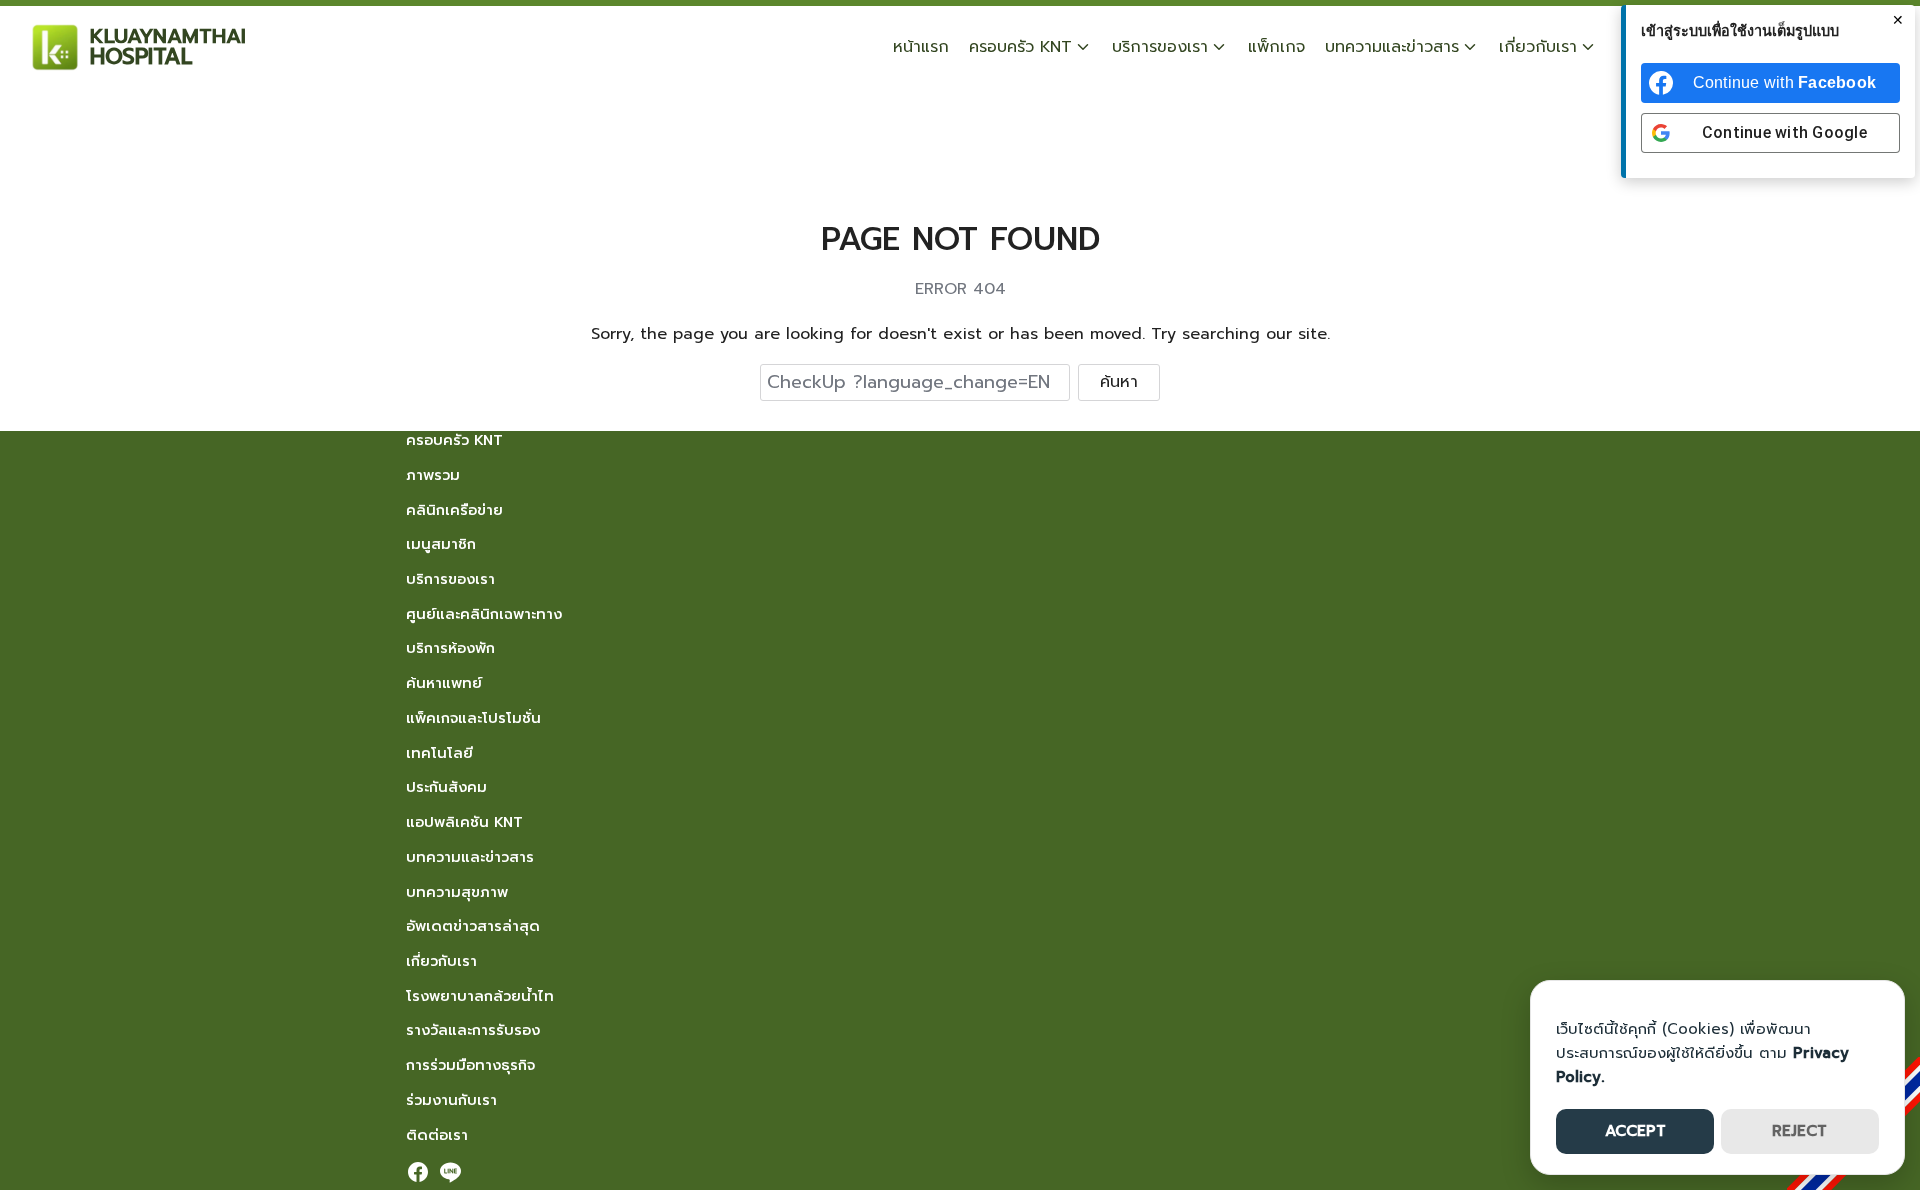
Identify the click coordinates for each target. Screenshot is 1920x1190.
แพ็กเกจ (1276, 47)
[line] (450, 1172)
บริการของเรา (1160, 47)
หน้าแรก (921, 47)
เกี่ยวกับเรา (1538, 47)
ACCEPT (1635, 1131)
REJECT (1799, 1131)
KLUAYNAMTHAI (168, 36)
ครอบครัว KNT (1020, 47)
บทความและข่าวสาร (1392, 47)
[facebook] (418, 1172)
